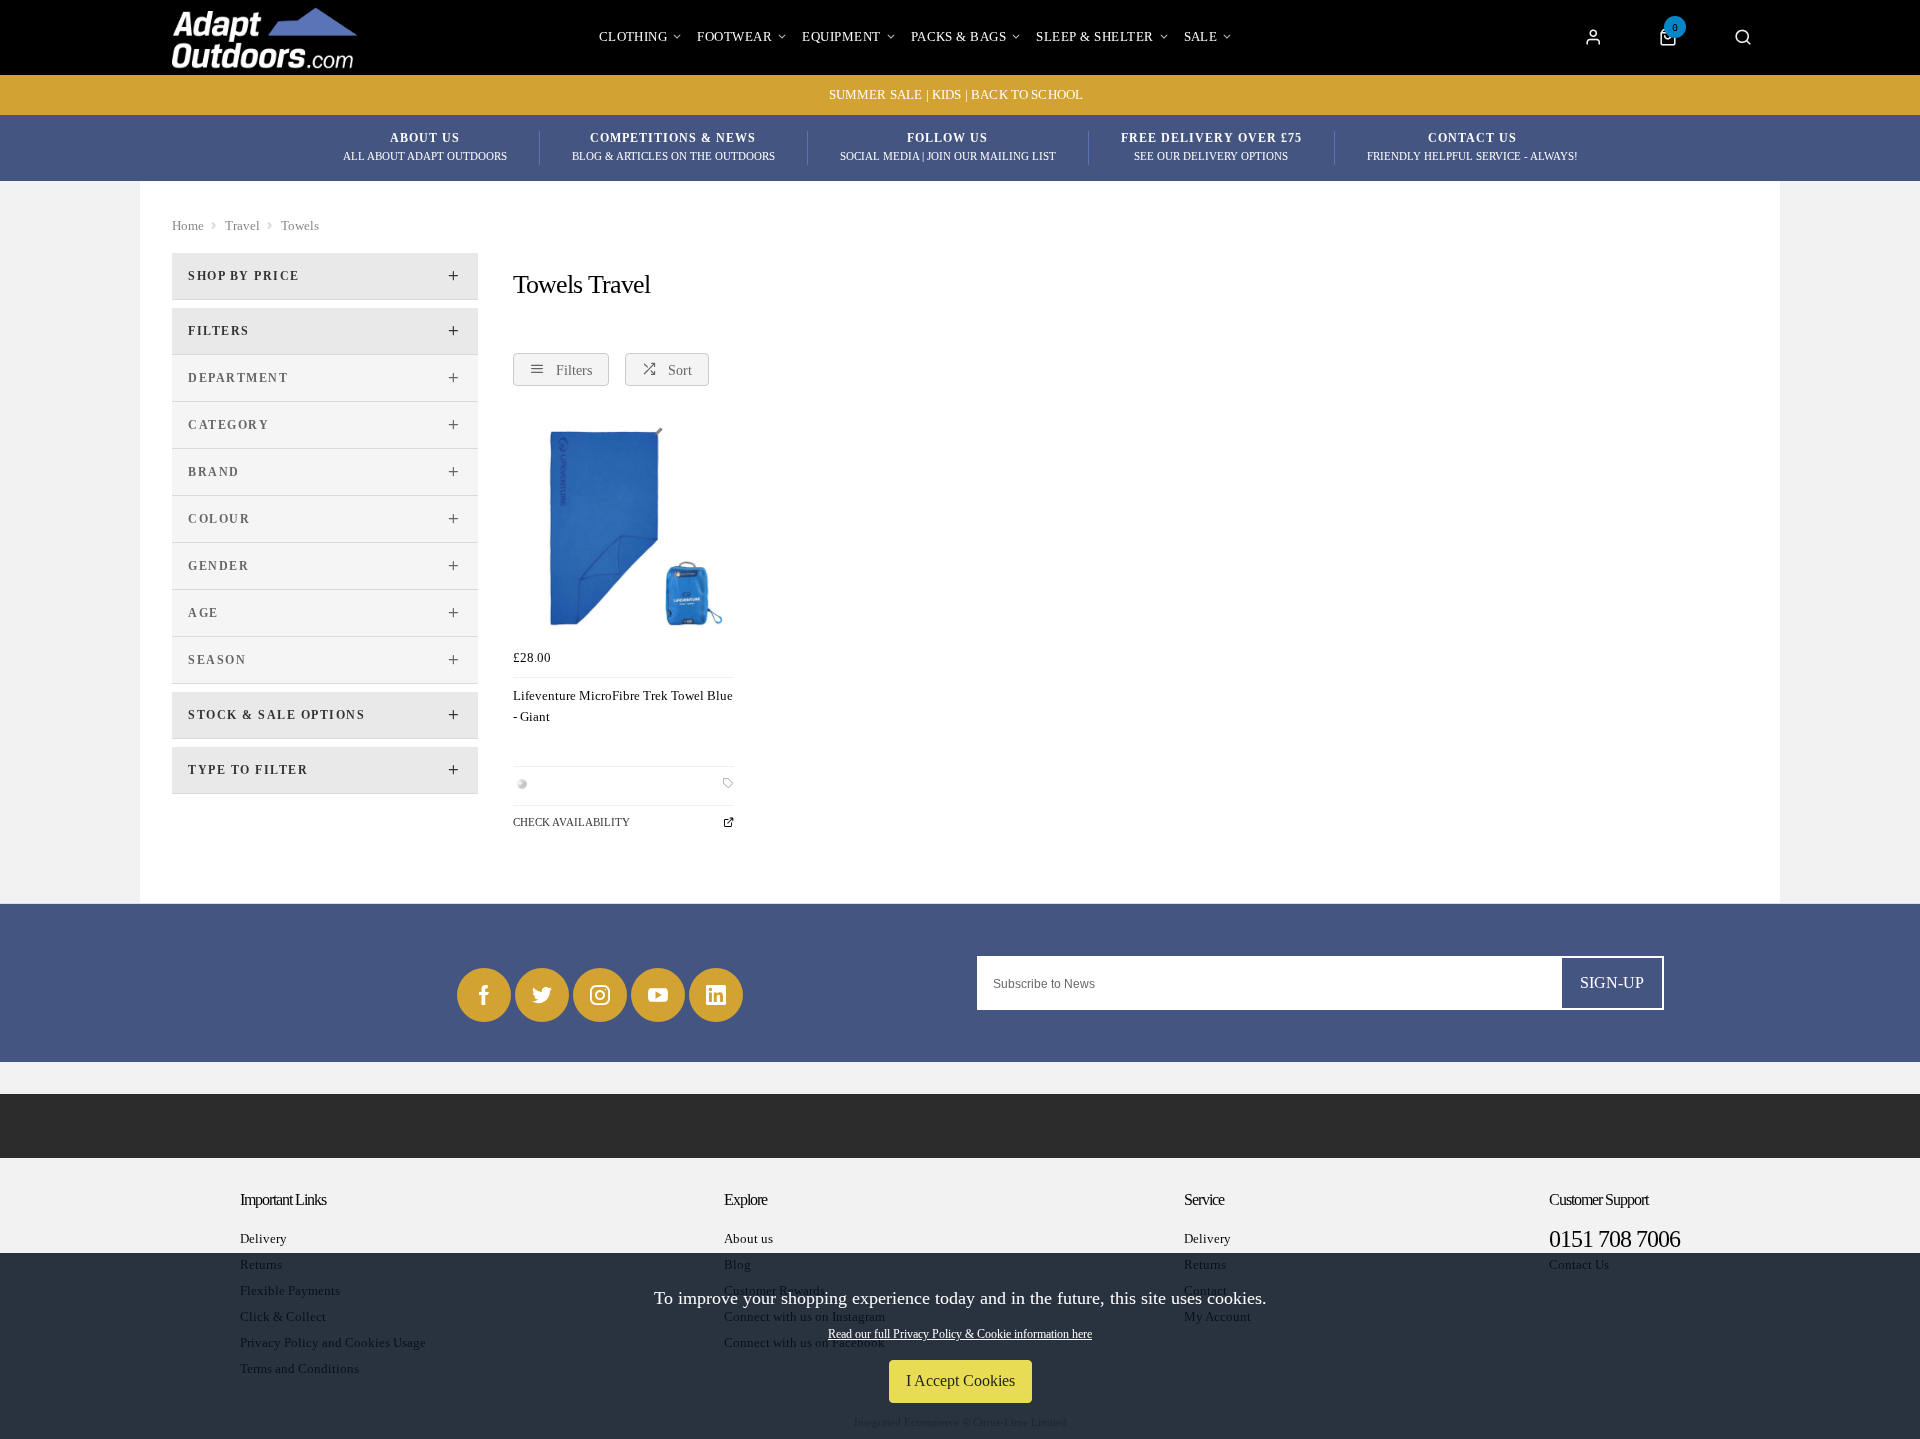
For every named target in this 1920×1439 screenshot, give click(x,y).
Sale (1201, 36)
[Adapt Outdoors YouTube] (658, 995)
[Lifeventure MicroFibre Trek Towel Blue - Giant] (623, 528)
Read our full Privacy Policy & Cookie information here (960, 1334)
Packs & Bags (959, 36)
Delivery (263, 1238)
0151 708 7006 (1614, 1239)
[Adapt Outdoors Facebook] (484, 995)
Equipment (841, 36)
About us (748, 1238)
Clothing (633, 36)
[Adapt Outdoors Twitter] (542, 995)
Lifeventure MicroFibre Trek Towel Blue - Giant (623, 706)
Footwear (734, 36)
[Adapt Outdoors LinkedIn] (716, 995)
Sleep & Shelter (1094, 36)
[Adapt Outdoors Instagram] (600, 995)
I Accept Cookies (960, 1380)
